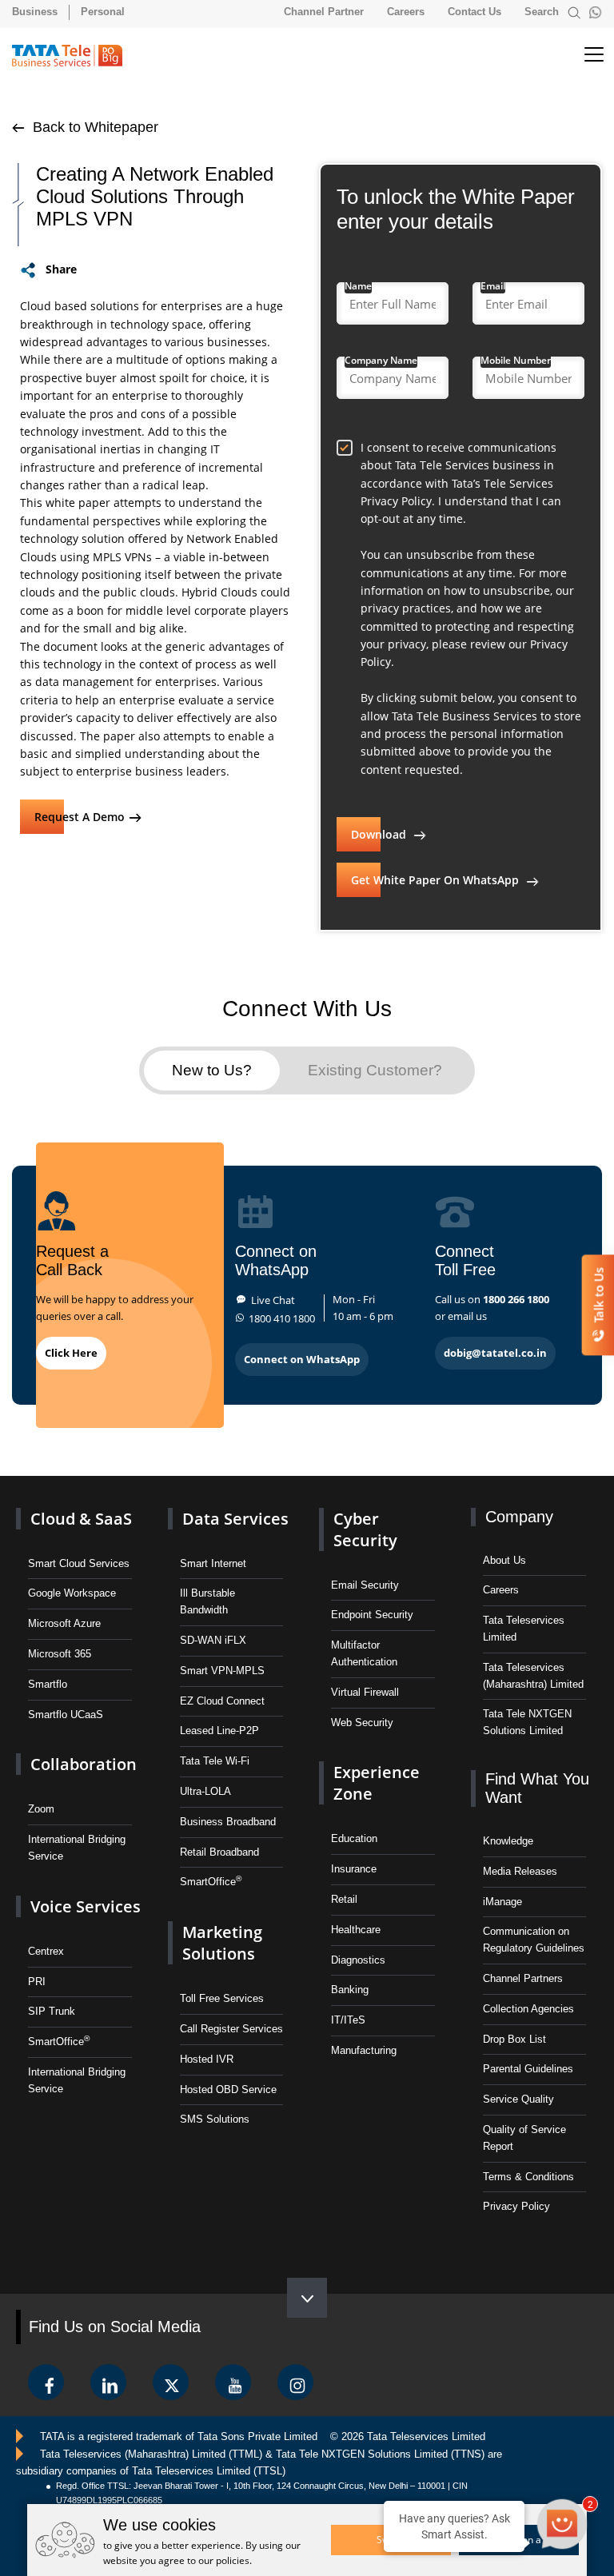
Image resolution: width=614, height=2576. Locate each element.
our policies (224, 2560)
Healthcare (356, 1930)
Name (358, 286)
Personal (103, 12)
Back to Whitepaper (94, 127)
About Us (504, 1560)
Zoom (41, 1809)
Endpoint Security (372, 1615)
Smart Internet (213, 1563)
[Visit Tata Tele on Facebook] (46, 2382)
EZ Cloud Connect (222, 1701)
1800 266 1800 (516, 1299)
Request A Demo (80, 817)
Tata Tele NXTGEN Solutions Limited (527, 1722)
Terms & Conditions (528, 2177)
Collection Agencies (528, 2009)
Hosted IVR (207, 2059)
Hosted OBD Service (228, 2090)
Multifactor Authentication (364, 1653)
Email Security (365, 1585)
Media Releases (520, 1871)
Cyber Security (365, 1529)
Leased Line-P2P (219, 1731)
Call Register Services (231, 2029)
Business (35, 12)
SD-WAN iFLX (213, 1640)
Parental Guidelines (528, 2069)
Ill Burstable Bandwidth (207, 1601)
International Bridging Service (77, 1848)
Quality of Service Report (524, 2138)
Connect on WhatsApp (302, 1359)
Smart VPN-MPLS (222, 1671)
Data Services (235, 1519)
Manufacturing (364, 2050)
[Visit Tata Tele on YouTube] (233, 2382)
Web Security (362, 1723)
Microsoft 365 (60, 1654)
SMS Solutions (215, 2119)
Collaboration (84, 1764)
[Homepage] (75, 56)
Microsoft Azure (64, 1623)
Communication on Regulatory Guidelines (534, 1940)
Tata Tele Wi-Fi (215, 1761)
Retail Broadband (219, 1852)
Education (354, 1838)
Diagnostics (358, 1960)
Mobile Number (516, 360)
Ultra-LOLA (205, 1791)
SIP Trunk (52, 2011)
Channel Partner (324, 12)
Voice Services (86, 1906)
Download (380, 834)
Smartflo (48, 1684)
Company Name (381, 360)
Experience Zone (377, 1783)
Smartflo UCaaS (66, 1715)
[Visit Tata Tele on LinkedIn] (108, 2382)
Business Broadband (228, 1822)
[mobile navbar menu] (580, 55)
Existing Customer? (375, 1070)
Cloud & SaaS (81, 1519)
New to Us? (212, 1070)
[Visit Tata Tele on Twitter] (171, 2382)
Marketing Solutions (222, 1943)
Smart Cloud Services (79, 1563)
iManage (502, 1902)
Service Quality (518, 2099)
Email (493, 286)
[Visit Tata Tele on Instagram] (295, 2382)
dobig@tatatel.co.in (495, 1353)
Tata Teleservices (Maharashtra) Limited (533, 1676)
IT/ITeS (348, 2020)
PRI (37, 1982)
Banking (350, 1990)
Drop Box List (514, 2039)
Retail (344, 1899)
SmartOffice (59, 2041)
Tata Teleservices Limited (524, 1629)
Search (543, 12)
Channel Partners (523, 1978)
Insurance (354, 1869)
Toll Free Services (222, 1998)
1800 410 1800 (282, 1318)
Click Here (71, 1353)
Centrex (46, 1951)
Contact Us (474, 12)
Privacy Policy (516, 2206)
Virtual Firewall (365, 1692)
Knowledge (508, 1841)
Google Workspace (72, 1593)
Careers (406, 12)
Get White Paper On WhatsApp (437, 880)
